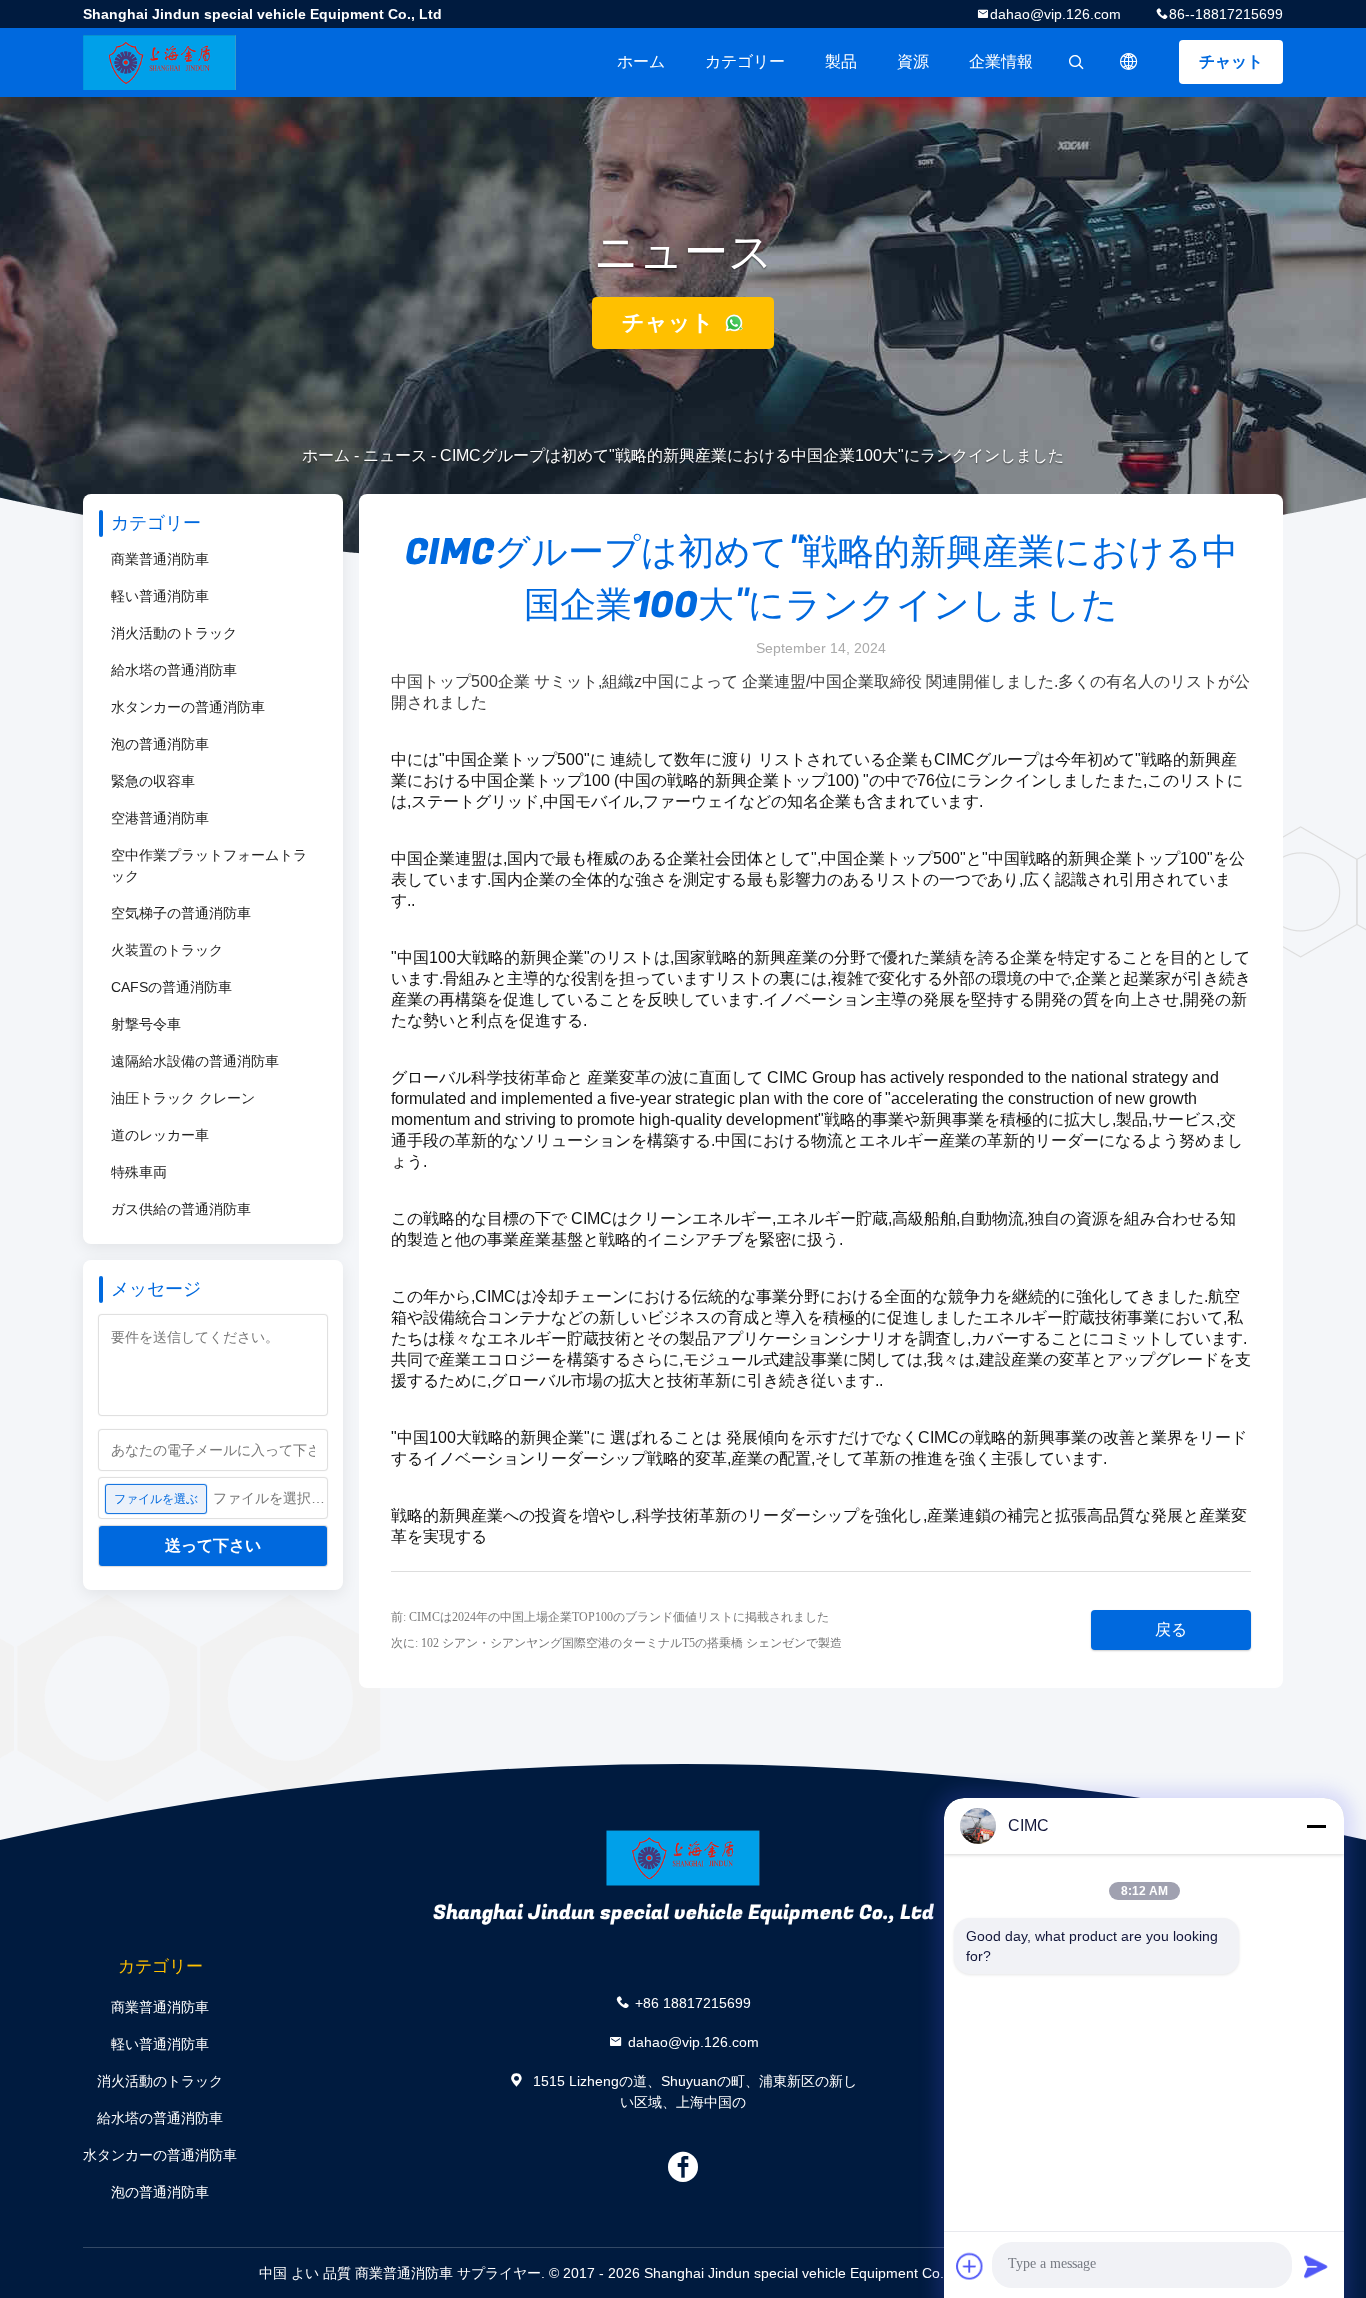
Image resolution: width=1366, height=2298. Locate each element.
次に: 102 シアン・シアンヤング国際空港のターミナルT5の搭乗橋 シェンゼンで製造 (616, 1643)
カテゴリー (745, 61)
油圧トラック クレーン (183, 1098)
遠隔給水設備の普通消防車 (195, 1061)
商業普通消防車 (160, 559)
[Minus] (1316, 1826)
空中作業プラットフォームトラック (209, 865)
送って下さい (213, 1545)
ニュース (395, 455)
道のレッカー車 (160, 1135)
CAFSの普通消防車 (171, 987)
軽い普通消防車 (160, 596)
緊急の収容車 (153, 781)
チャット (1231, 61)
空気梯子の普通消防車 (181, 913)
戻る (1171, 1629)
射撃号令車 (146, 1024)
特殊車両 (139, 1172)
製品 (841, 61)
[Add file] (970, 2266)
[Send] (1316, 2266)
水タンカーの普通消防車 (188, 707)
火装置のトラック (167, 950)
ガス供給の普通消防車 (181, 1209)
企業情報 (1001, 61)
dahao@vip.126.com (1055, 14)
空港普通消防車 (160, 818)
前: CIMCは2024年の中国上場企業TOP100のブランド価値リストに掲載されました (610, 1617)
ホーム (641, 61)
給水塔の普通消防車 (174, 670)
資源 (913, 61)
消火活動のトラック (174, 633)
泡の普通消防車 (160, 744)
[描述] (1129, 62)
